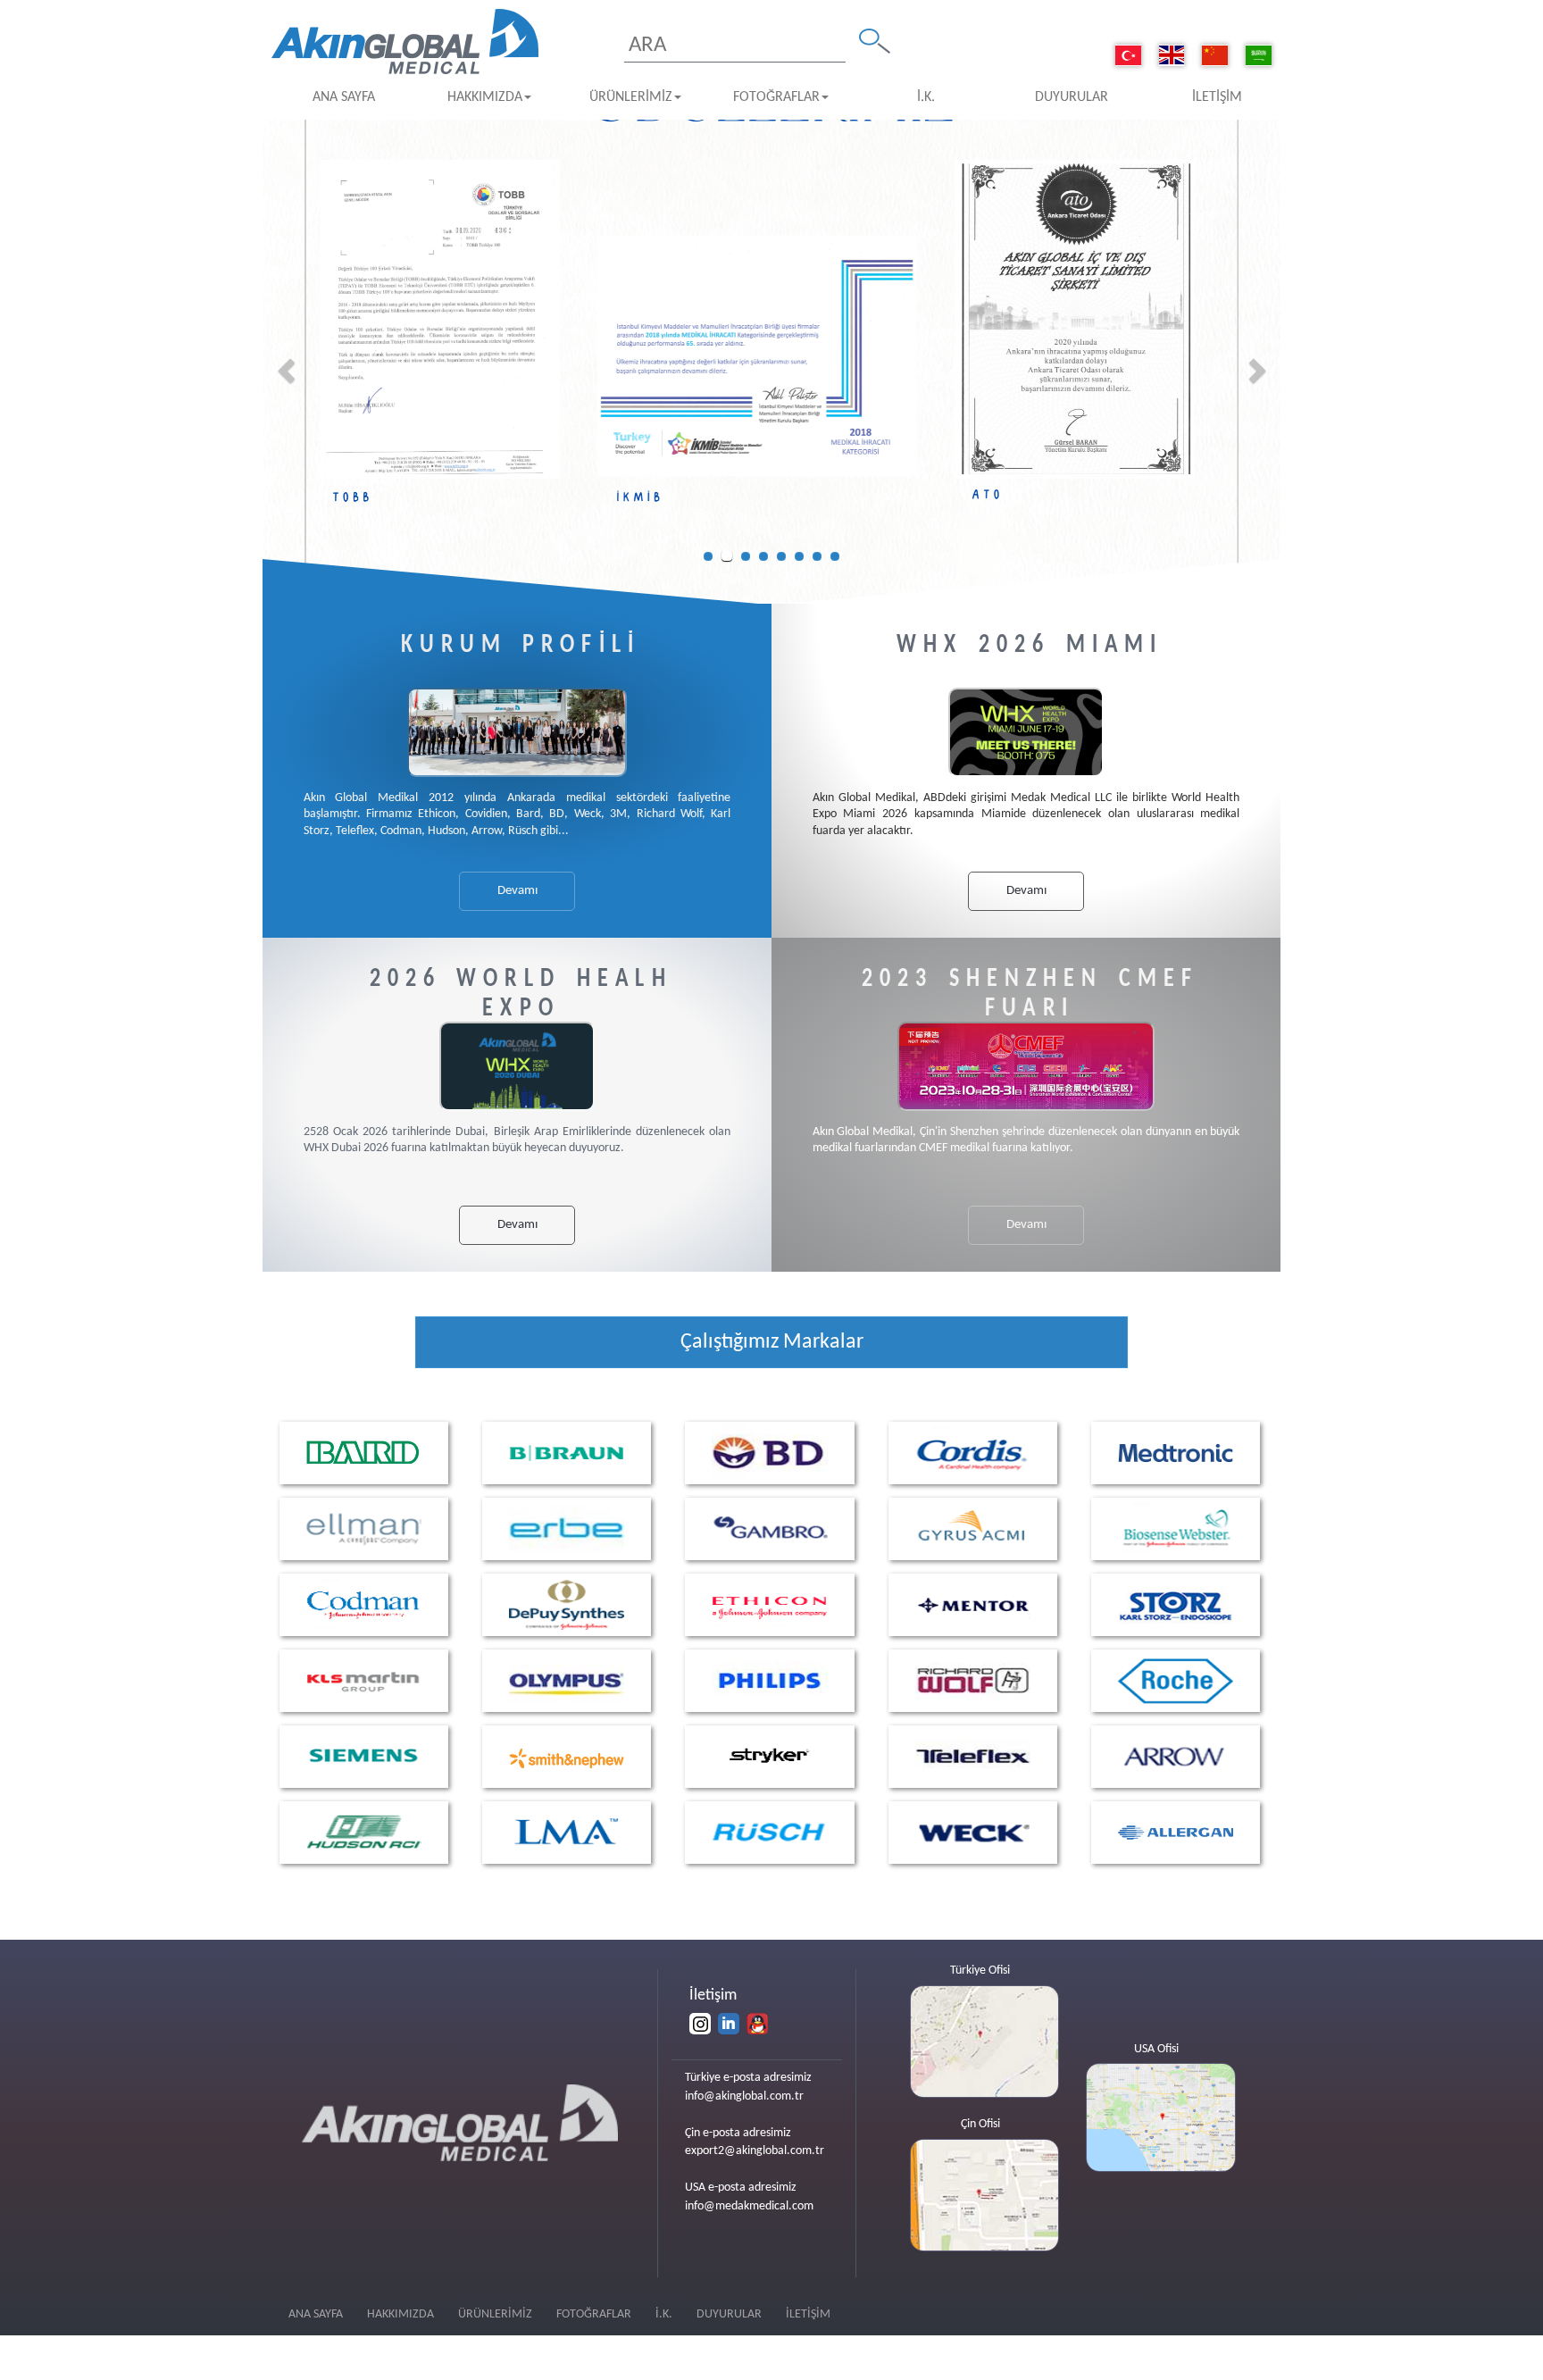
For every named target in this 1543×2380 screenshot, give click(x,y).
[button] (288, 370)
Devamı (517, 890)
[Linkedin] (729, 2024)
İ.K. (926, 97)
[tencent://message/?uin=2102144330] (757, 2024)
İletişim (1217, 97)
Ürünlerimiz (631, 97)
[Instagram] (700, 2024)
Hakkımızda (485, 97)
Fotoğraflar (776, 97)
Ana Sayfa (344, 97)
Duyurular (1072, 97)
